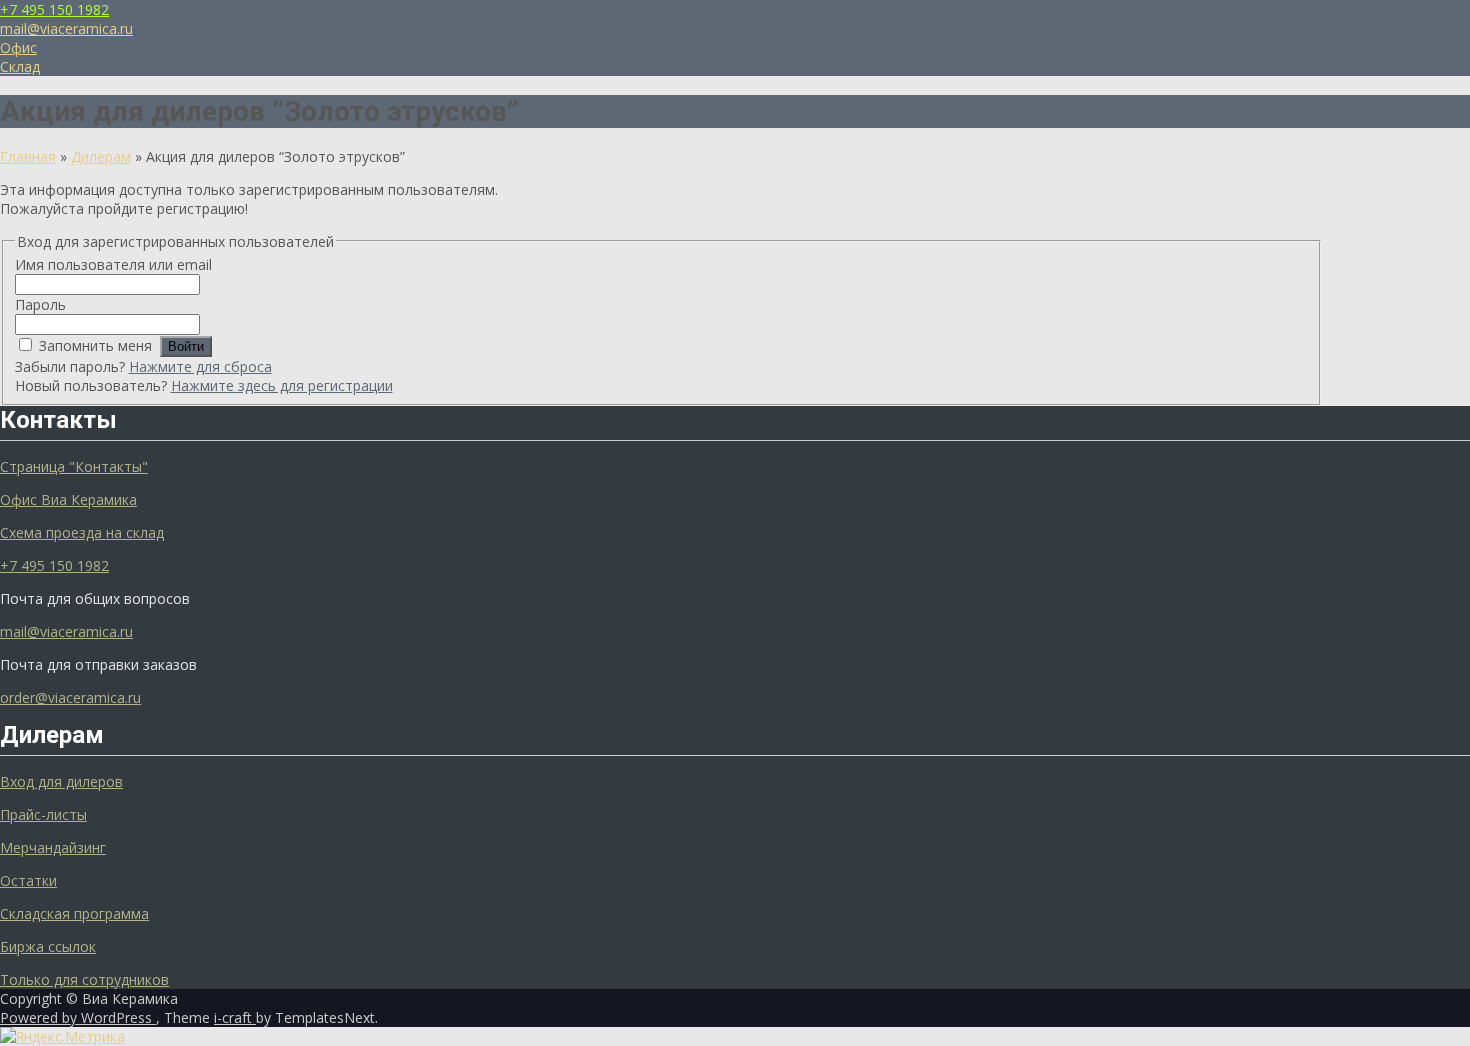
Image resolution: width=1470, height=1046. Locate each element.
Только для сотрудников (84, 979)
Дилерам (101, 156)
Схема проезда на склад (82, 532)
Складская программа (74, 913)
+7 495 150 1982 (54, 9)
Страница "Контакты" (74, 466)
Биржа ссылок (48, 946)
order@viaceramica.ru (70, 697)
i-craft (235, 1017)
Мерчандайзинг (53, 847)
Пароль (40, 304)
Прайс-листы (43, 814)
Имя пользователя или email (113, 264)
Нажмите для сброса (200, 366)
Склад (20, 66)
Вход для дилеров (61, 781)
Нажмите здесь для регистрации (282, 385)
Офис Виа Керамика (68, 499)
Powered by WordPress (78, 1017)
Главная (28, 156)
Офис (18, 47)
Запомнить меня (95, 345)
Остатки (28, 880)
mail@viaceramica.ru (66, 28)
